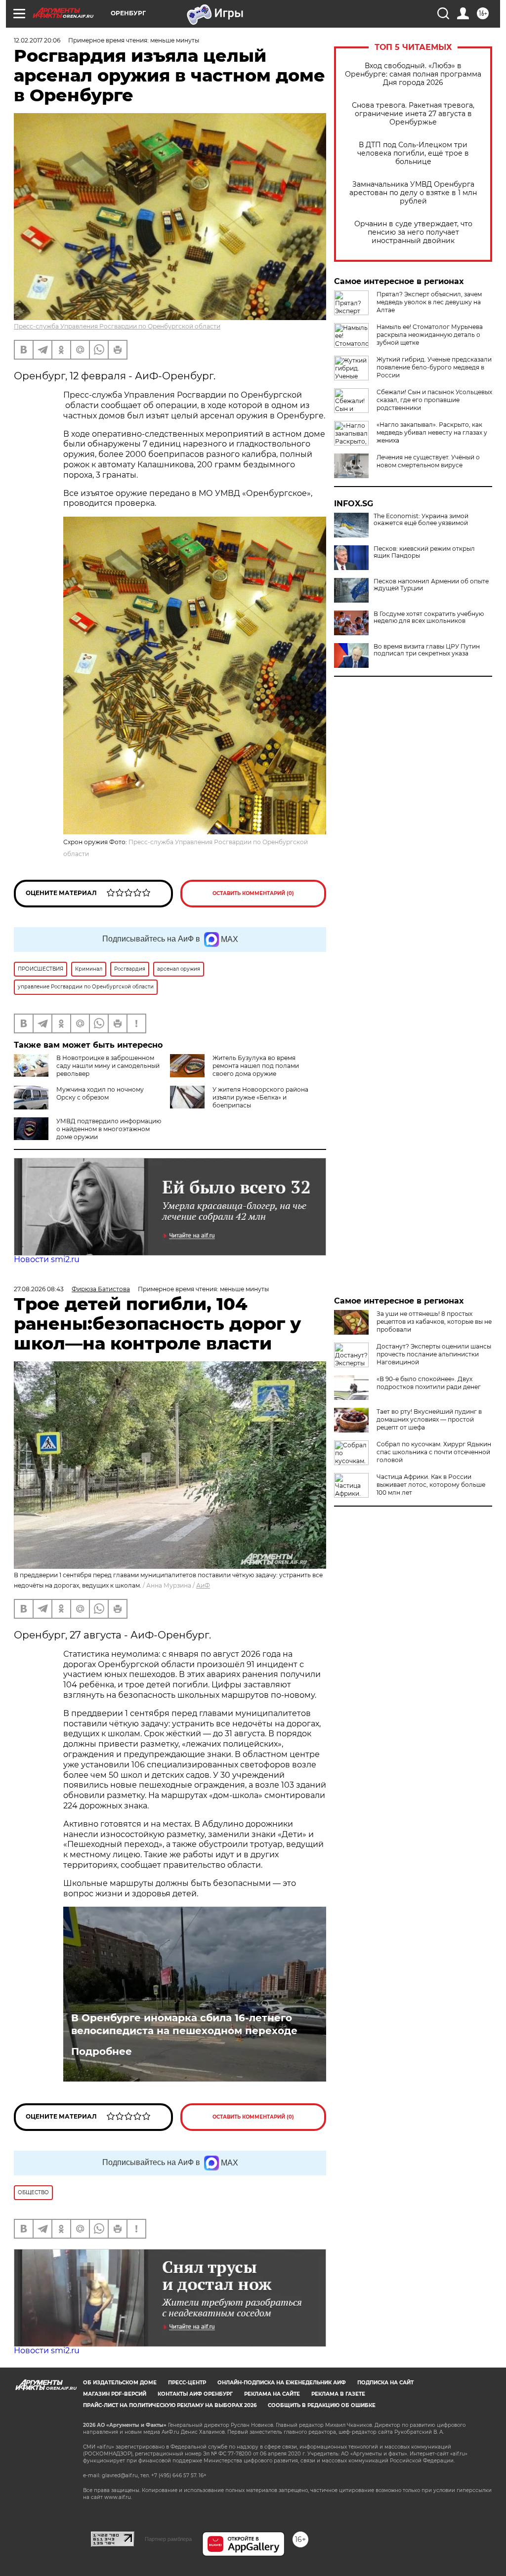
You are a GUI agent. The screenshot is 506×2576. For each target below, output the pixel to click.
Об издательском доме (120, 2383)
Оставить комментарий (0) (253, 893)
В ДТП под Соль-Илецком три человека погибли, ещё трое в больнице (413, 153)
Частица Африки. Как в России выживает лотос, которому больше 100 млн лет (431, 1485)
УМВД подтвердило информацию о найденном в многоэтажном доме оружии (109, 1129)
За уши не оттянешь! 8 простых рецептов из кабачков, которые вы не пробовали (434, 1322)
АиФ (203, 1585)
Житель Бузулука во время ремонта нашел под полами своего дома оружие (256, 1066)
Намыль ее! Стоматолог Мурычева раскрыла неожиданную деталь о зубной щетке (430, 335)
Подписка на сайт (385, 2383)
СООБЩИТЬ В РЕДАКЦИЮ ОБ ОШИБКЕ (322, 2405)
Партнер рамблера (168, 2539)
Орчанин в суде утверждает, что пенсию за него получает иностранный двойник (413, 232)
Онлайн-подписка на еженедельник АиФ (282, 2383)
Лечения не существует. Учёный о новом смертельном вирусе (428, 461)
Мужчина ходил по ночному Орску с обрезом (100, 1093)
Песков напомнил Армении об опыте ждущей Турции (431, 585)
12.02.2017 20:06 (37, 40)
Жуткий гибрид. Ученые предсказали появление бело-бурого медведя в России (434, 367)
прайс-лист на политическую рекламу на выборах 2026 (170, 2405)
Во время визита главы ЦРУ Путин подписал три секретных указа (427, 650)
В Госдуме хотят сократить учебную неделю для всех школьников (429, 617)
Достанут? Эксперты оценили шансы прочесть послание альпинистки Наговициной (434, 1354)
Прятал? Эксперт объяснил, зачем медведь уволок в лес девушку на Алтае (429, 302)
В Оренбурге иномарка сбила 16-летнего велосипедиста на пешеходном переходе (184, 2024)
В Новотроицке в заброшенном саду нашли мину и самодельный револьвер (108, 1066)
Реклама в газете (338, 2394)
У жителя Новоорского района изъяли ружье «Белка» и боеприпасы (260, 1097)
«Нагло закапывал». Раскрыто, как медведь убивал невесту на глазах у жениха (432, 432)
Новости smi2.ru (47, 1259)
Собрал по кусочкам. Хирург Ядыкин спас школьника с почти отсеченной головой (434, 1452)
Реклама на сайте (272, 2394)
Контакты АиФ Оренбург (195, 2394)
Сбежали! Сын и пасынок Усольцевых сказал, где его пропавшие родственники (434, 400)
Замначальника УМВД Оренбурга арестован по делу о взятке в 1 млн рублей (413, 193)
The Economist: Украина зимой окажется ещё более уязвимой (421, 520)
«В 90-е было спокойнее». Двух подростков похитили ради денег (429, 1383)
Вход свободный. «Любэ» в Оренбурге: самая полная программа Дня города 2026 (413, 74)
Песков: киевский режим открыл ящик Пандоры (424, 552)
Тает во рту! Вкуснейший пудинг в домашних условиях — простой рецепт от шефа (429, 1419)
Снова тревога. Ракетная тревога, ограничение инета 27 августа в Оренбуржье (413, 114)
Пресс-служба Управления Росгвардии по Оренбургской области (117, 326)
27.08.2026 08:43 (39, 1289)
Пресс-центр (187, 2383)
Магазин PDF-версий (115, 2394)
